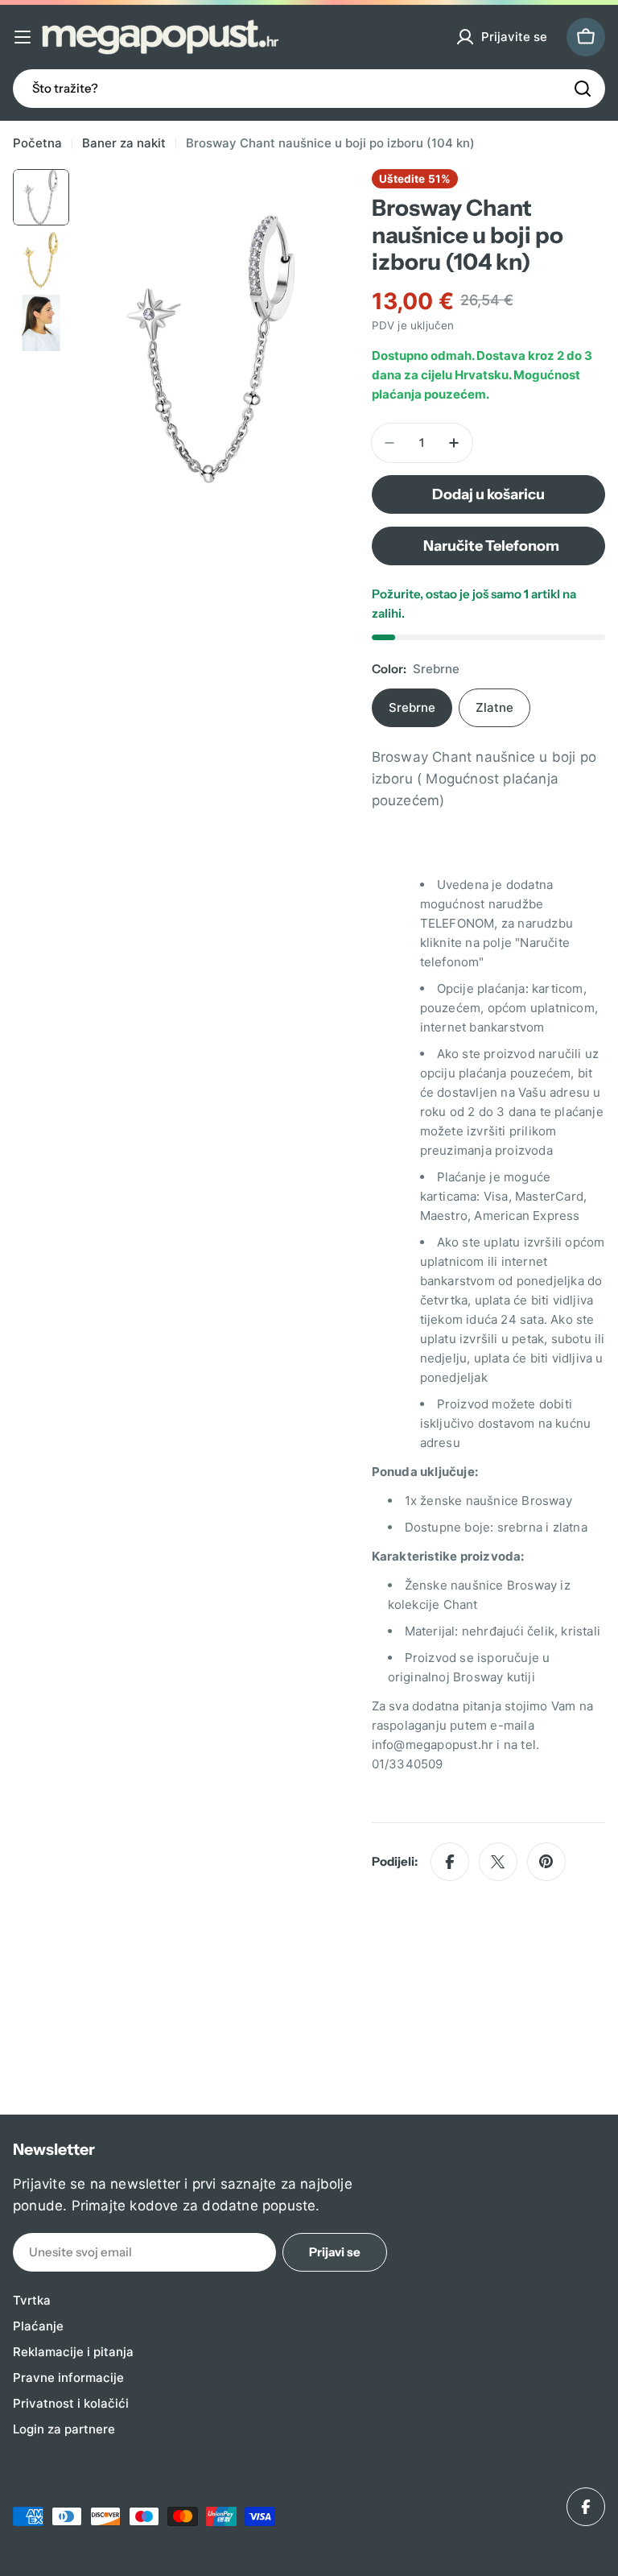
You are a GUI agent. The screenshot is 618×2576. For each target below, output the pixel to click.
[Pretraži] (583, 89)
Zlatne (494, 707)
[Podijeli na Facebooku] (450, 1862)
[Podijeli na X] (498, 1862)
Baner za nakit (124, 143)
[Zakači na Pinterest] (546, 1862)
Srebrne (412, 707)
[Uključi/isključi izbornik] (23, 37)
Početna (37, 143)
